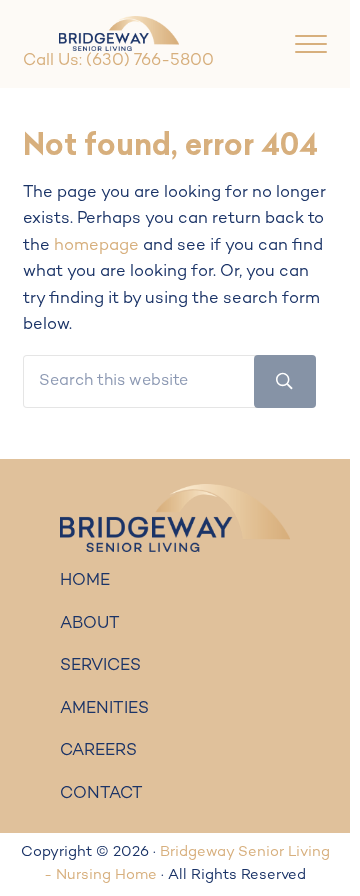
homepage (96, 246)
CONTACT (101, 794)
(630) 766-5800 (150, 61)
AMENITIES (104, 709)
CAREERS (98, 751)
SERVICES (100, 666)
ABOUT (90, 624)
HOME (85, 581)
